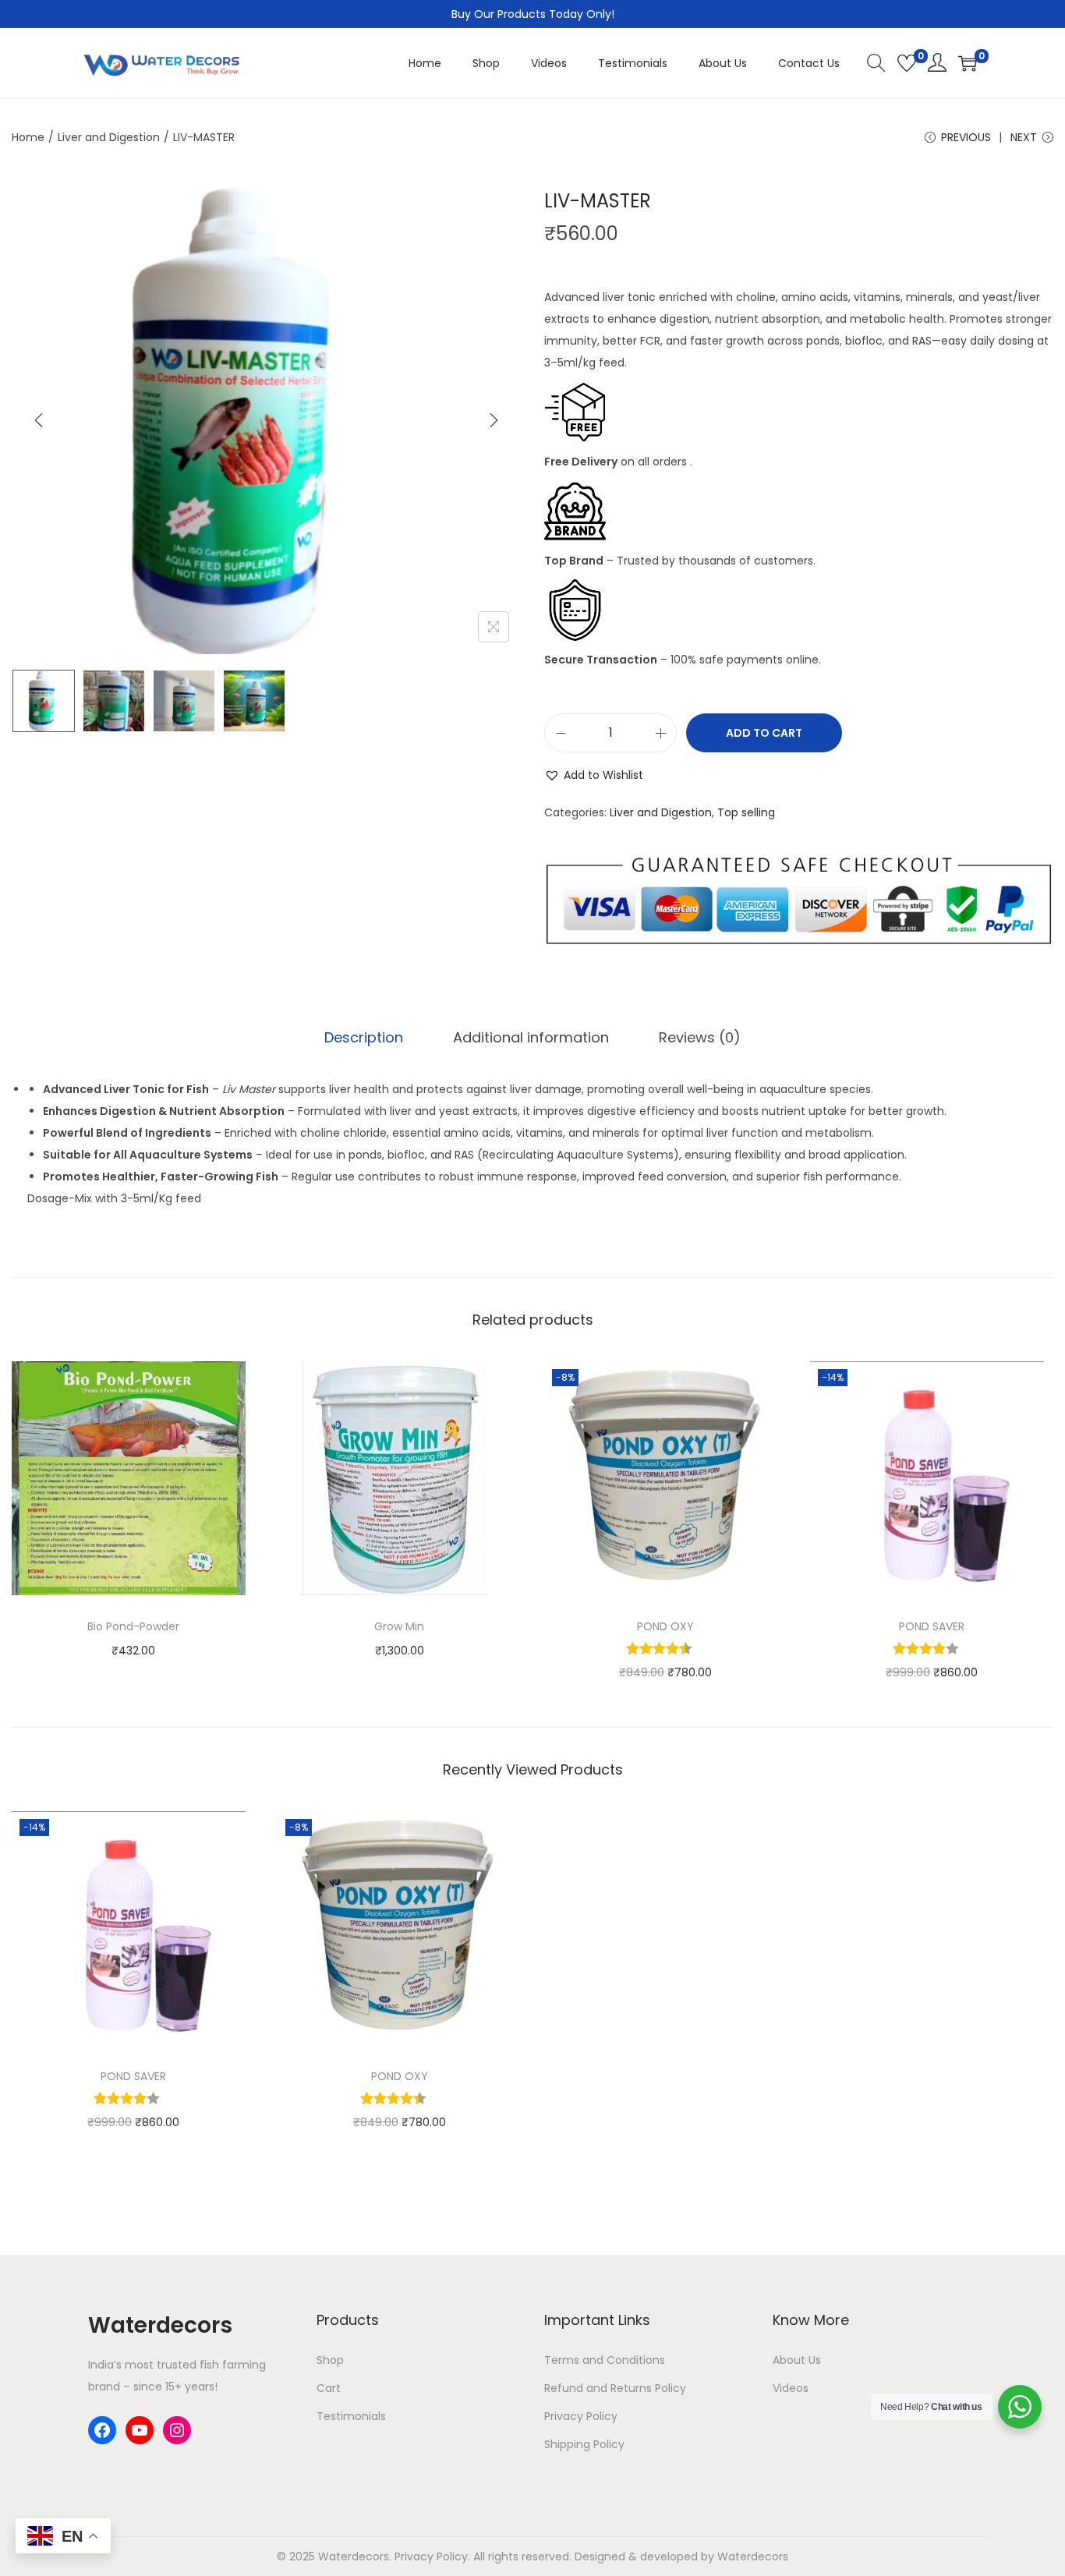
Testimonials (351, 2416)
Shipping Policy (584, 2444)
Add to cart (764, 733)
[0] (907, 63)
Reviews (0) (700, 1037)
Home (28, 137)
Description (364, 1037)
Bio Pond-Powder (133, 1626)
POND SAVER (932, 1626)
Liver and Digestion (109, 137)
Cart (329, 2388)
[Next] (494, 420)
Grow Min (399, 1626)
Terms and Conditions (605, 2360)
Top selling (746, 812)
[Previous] (39, 420)
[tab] (364, 1038)
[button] (594, 775)
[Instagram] (177, 2430)
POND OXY (665, 1626)
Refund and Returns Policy (615, 2388)
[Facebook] (102, 2430)
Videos (791, 2388)
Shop (330, 2360)
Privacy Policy (581, 2416)
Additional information (531, 1037)
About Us (797, 2360)
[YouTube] (140, 2430)
